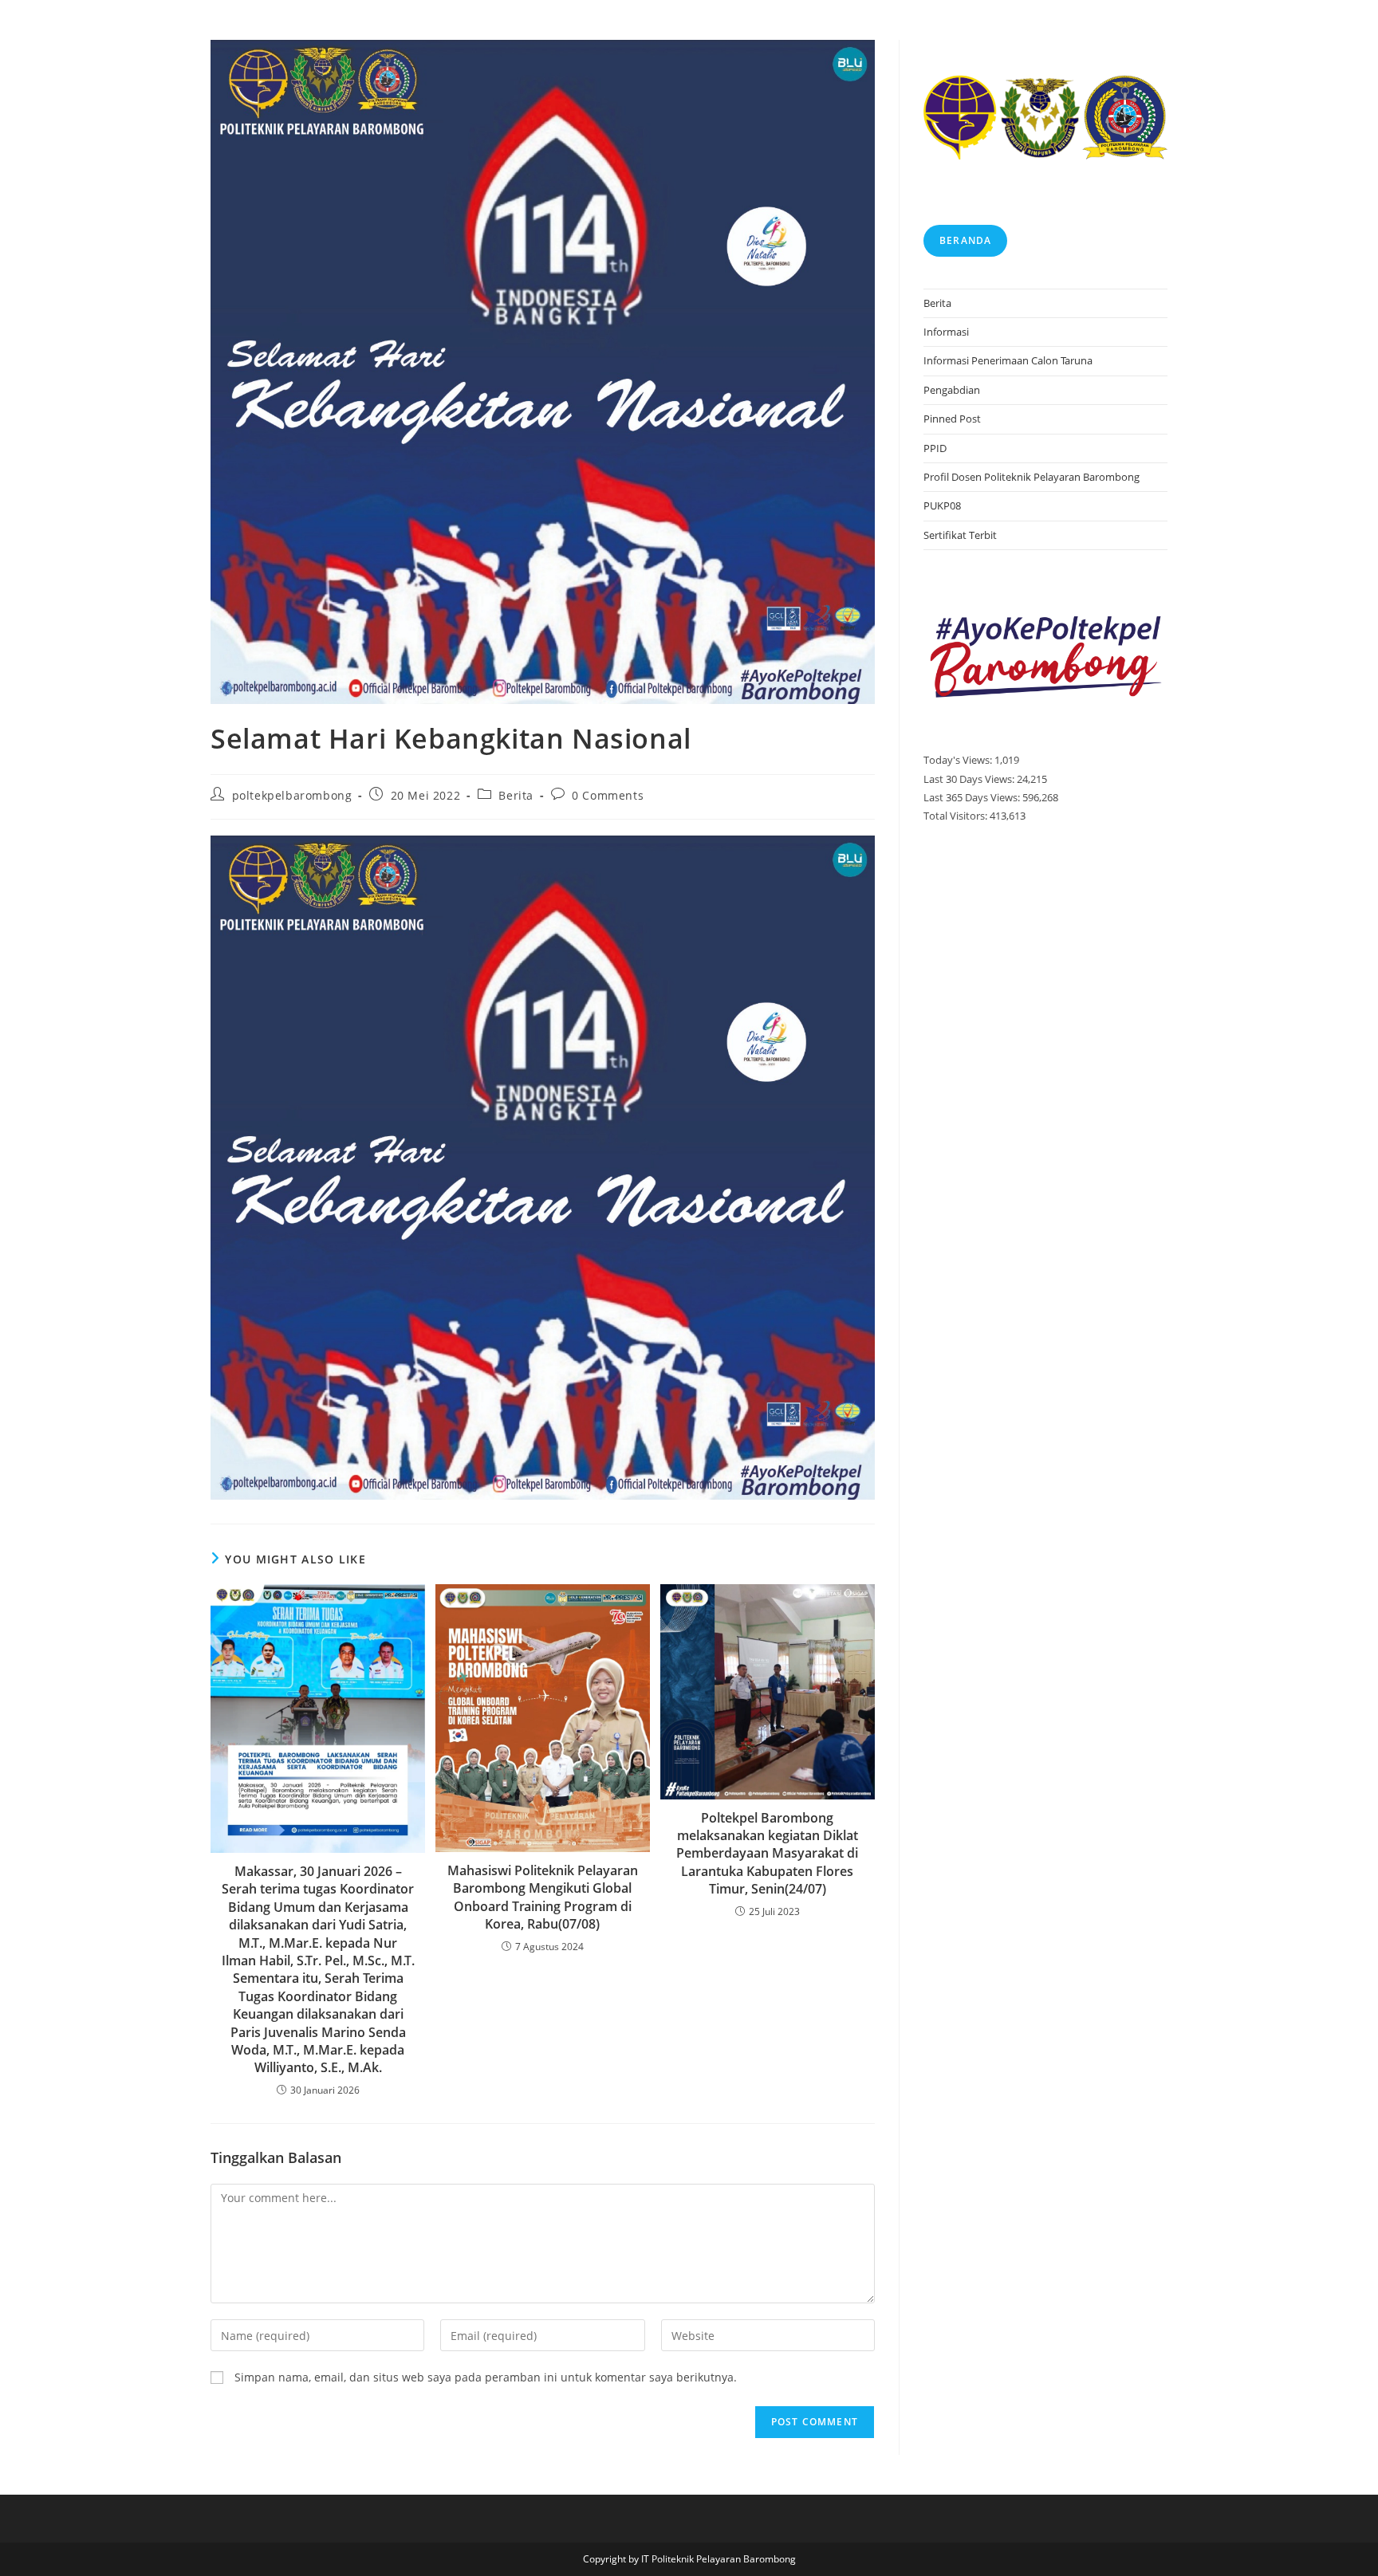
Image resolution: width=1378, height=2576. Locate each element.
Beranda (965, 240)
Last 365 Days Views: (973, 797)
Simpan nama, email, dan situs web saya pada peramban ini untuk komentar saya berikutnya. (486, 2377)
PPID (935, 448)
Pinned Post (952, 419)
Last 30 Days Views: (970, 779)
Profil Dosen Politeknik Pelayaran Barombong (1032, 477)
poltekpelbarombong (292, 795)
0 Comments (608, 795)
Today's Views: (959, 760)
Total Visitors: (957, 816)
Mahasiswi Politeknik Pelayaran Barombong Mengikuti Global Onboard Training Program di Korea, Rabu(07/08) (543, 1897)
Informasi (946, 332)
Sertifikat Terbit (960, 535)
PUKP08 (942, 505)
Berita (516, 795)
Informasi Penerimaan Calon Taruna (1008, 360)
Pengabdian (952, 390)
